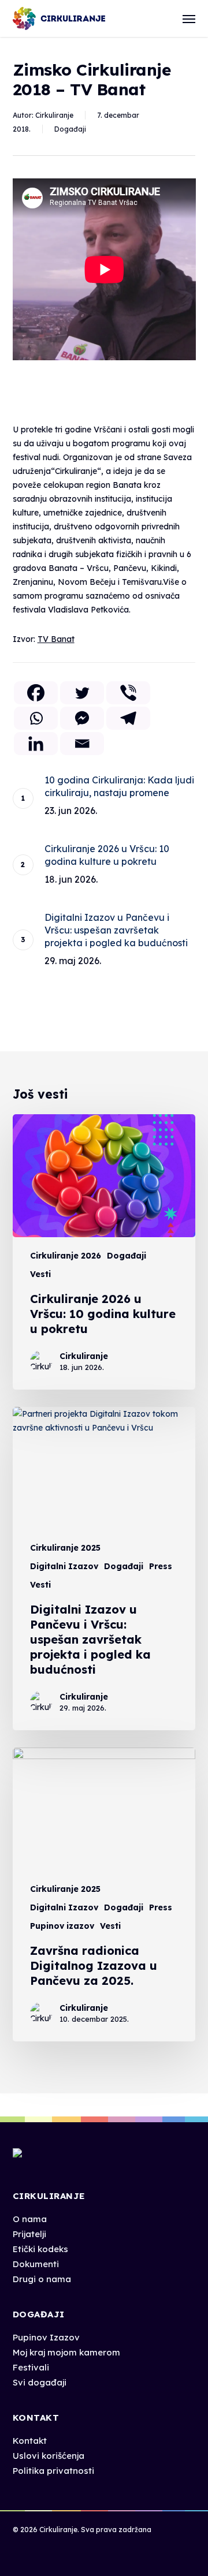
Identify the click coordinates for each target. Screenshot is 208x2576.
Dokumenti (36, 2264)
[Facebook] (36, 693)
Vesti (40, 1274)
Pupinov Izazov (46, 2337)
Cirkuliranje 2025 (65, 1548)
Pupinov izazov (62, 1926)
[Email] (82, 744)
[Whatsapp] (36, 718)
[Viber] (128, 693)
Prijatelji (29, 2234)
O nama (30, 2219)
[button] (189, 18)
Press (161, 1566)
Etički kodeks (40, 2249)
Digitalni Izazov (64, 1566)
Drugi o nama (42, 2279)
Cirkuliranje (54, 115)
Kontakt (30, 2441)
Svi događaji (40, 2382)
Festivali (31, 2367)
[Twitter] (82, 693)
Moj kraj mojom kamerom (66, 2352)
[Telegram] (128, 718)
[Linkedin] (36, 744)
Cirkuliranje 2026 (66, 1256)
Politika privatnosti (53, 2471)
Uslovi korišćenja (49, 2456)
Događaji (70, 129)
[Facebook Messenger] (82, 718)
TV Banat (56, 639)
